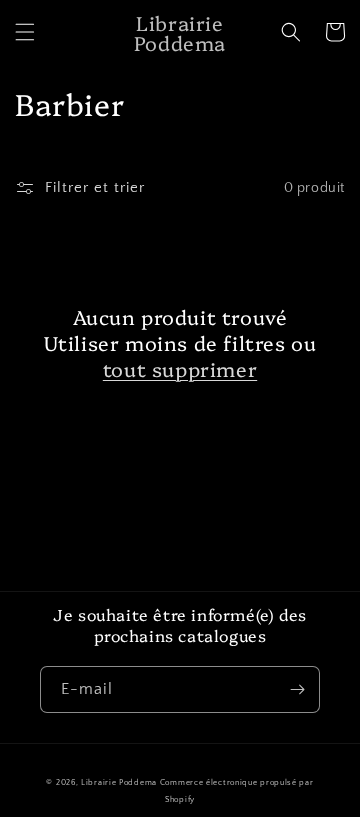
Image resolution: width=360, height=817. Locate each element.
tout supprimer (180, 368)
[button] (25, 32)
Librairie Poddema (119, 782)
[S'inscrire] (297, 689)
